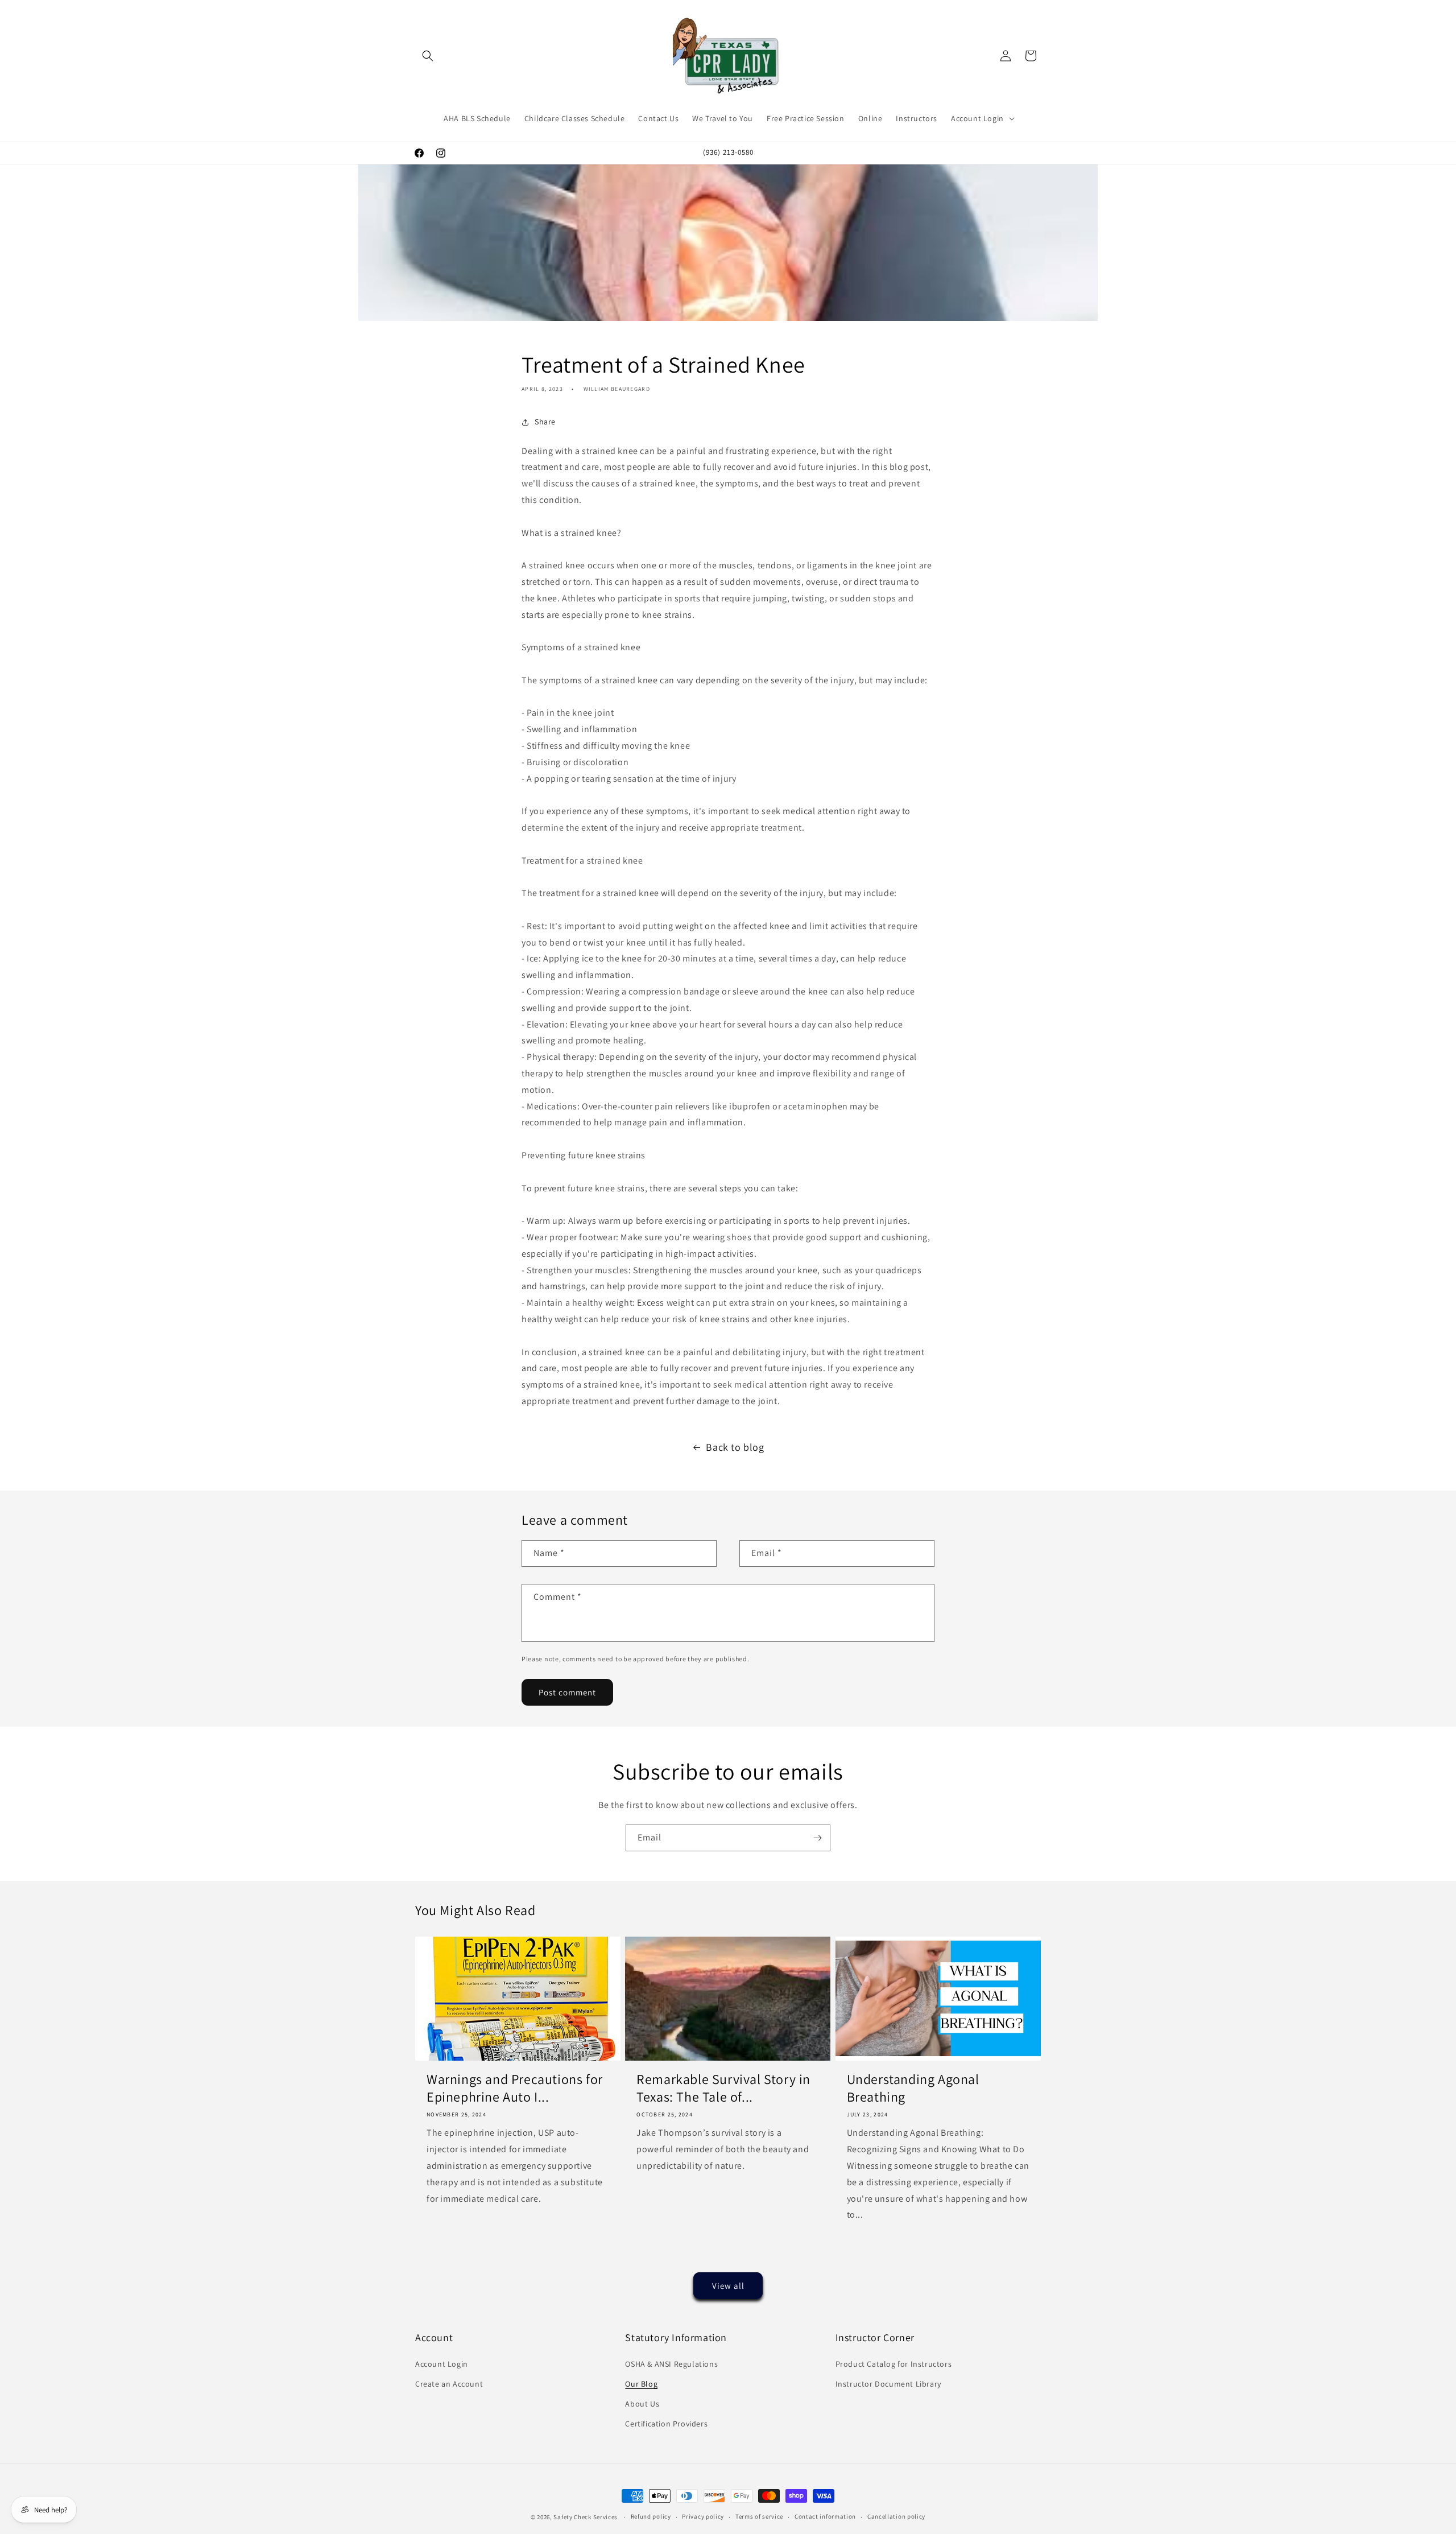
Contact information (825, 2516)
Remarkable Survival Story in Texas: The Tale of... (723, 2087)
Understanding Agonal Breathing (913, 2087)
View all (728, 2286)
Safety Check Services (586, 2517)
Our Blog (641, 2384)
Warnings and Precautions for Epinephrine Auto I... (515, 2087)
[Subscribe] (817, 1838)
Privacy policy (703, 2516)
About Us (642, 2404)
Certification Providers (666, 2424)
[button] (428, 56)
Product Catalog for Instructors (894, 2364)
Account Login (442, 2364)
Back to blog (735, 1447)
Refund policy (651, 2516)
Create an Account (449, 2384)
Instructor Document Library (888, 2384)
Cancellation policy (896, 2516)
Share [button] (545, 422)
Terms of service (759, 2516)
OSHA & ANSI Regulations (671, 2364)
